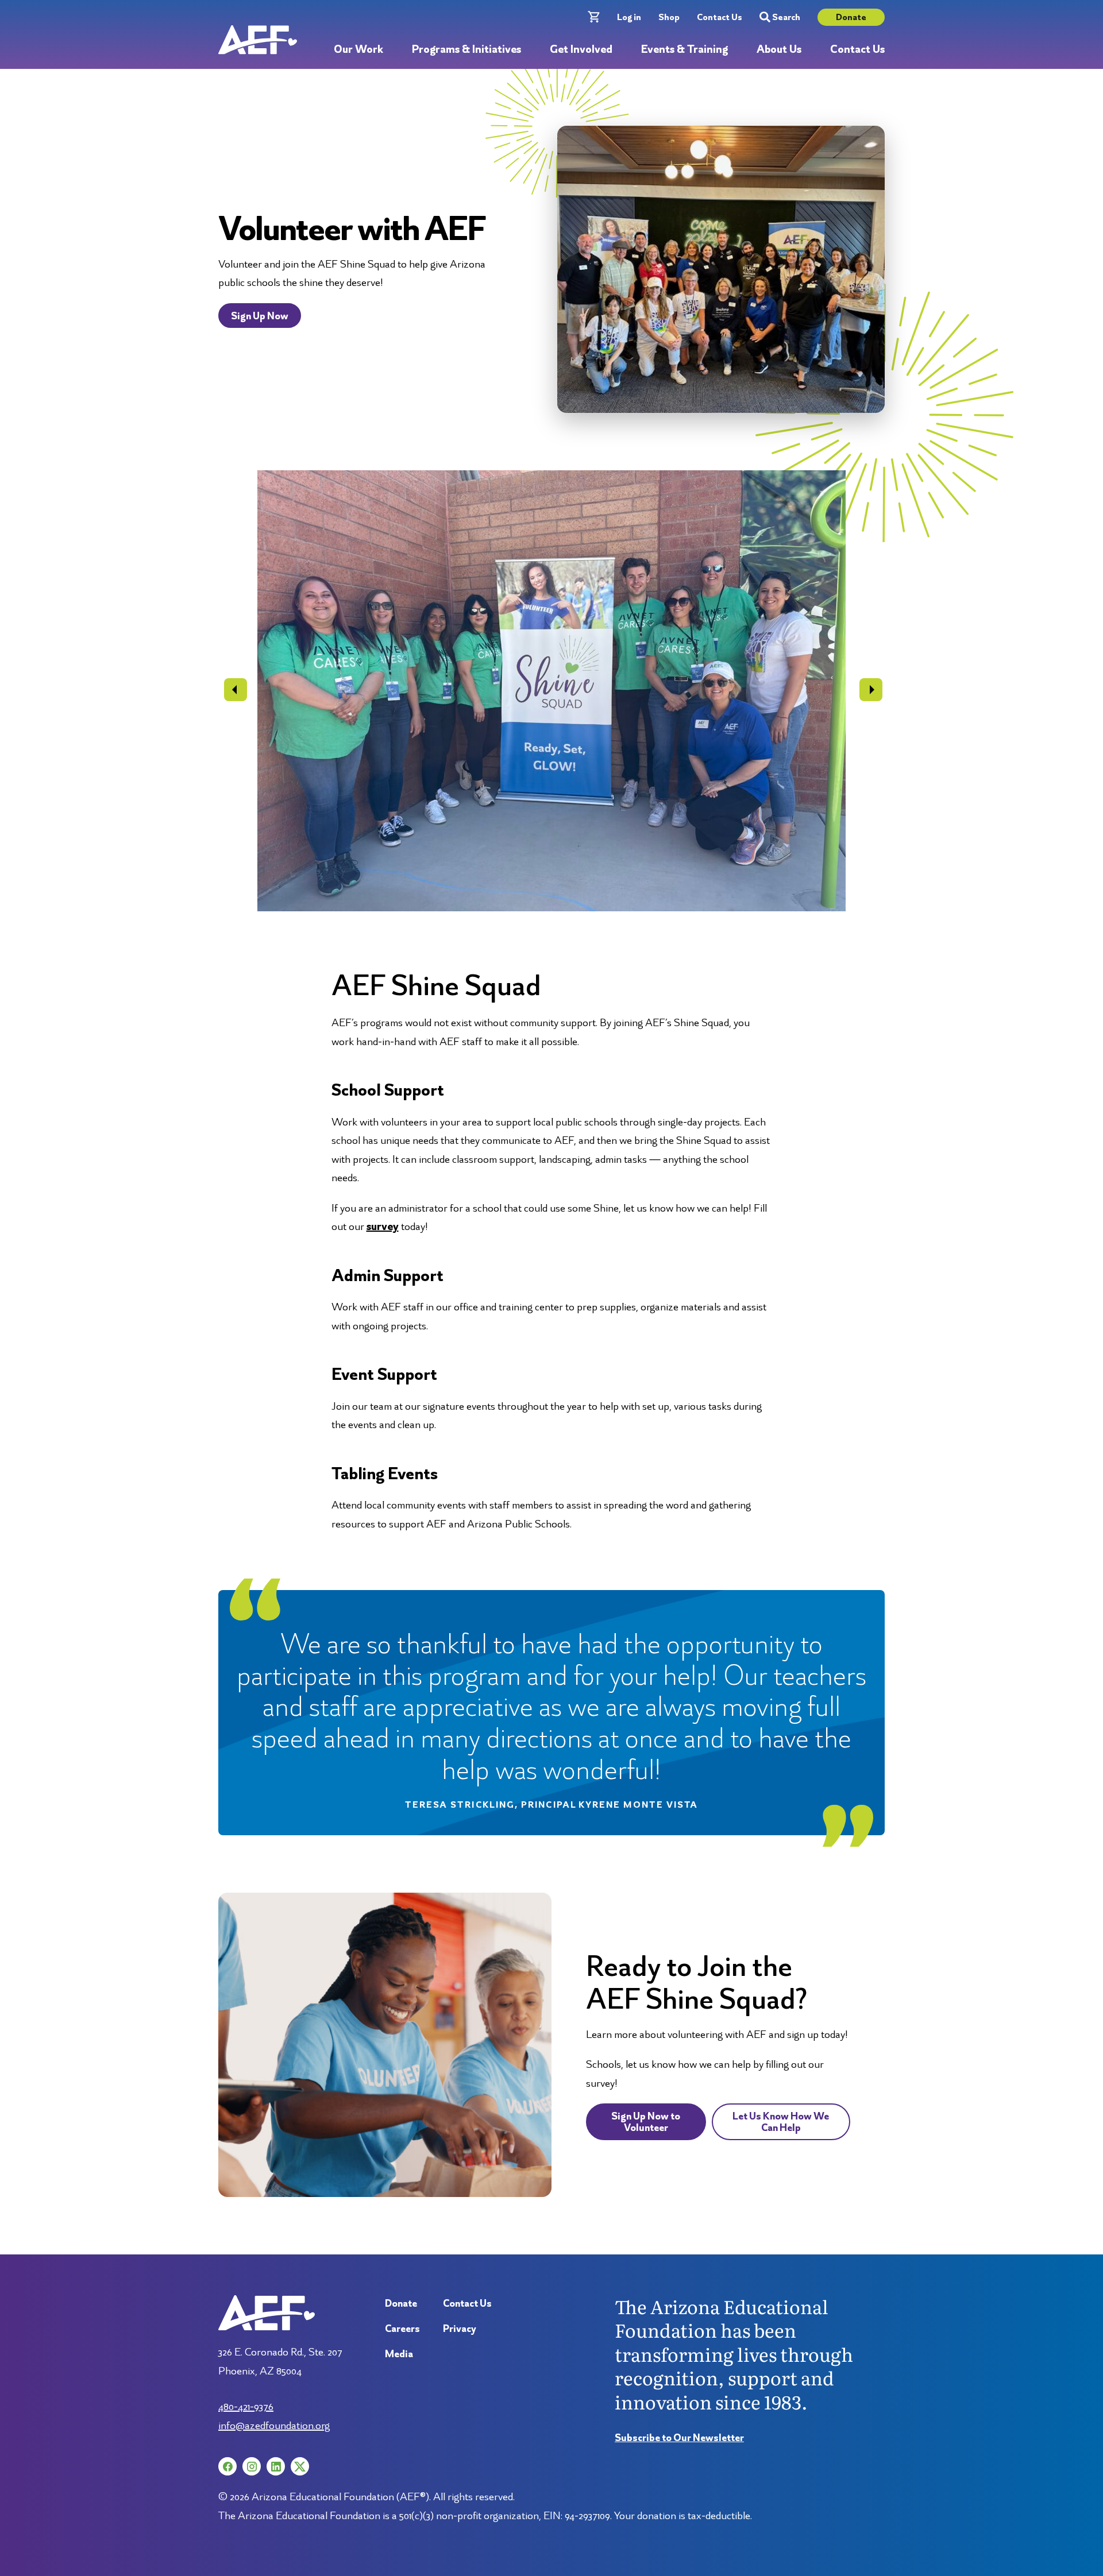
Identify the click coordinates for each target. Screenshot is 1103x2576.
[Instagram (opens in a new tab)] (252, 2466)
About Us (779, 50)
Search (786, 17)
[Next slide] (871, 690)
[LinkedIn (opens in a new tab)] (276, 2466)
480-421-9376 (246, 2406)
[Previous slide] (236, 690)
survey (383, 1226)
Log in (629, 17)
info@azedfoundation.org (274, 2425)
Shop (669, 17)
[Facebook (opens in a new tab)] (227, 2466)
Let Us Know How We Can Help (781, 2121)
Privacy (460, 2328)
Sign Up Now (260, 316)
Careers (402, 2328)
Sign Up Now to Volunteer (646, 2121)
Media (399, 2353)
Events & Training (684, 50)
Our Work (358, 50)
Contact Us (720, 17)
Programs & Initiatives (466, 50)
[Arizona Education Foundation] (258, 40)
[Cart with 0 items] (594, 17)
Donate (851, 17)
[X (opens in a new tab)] (300, 2466)
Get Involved (581, 50)
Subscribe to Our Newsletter (679, 2437)
